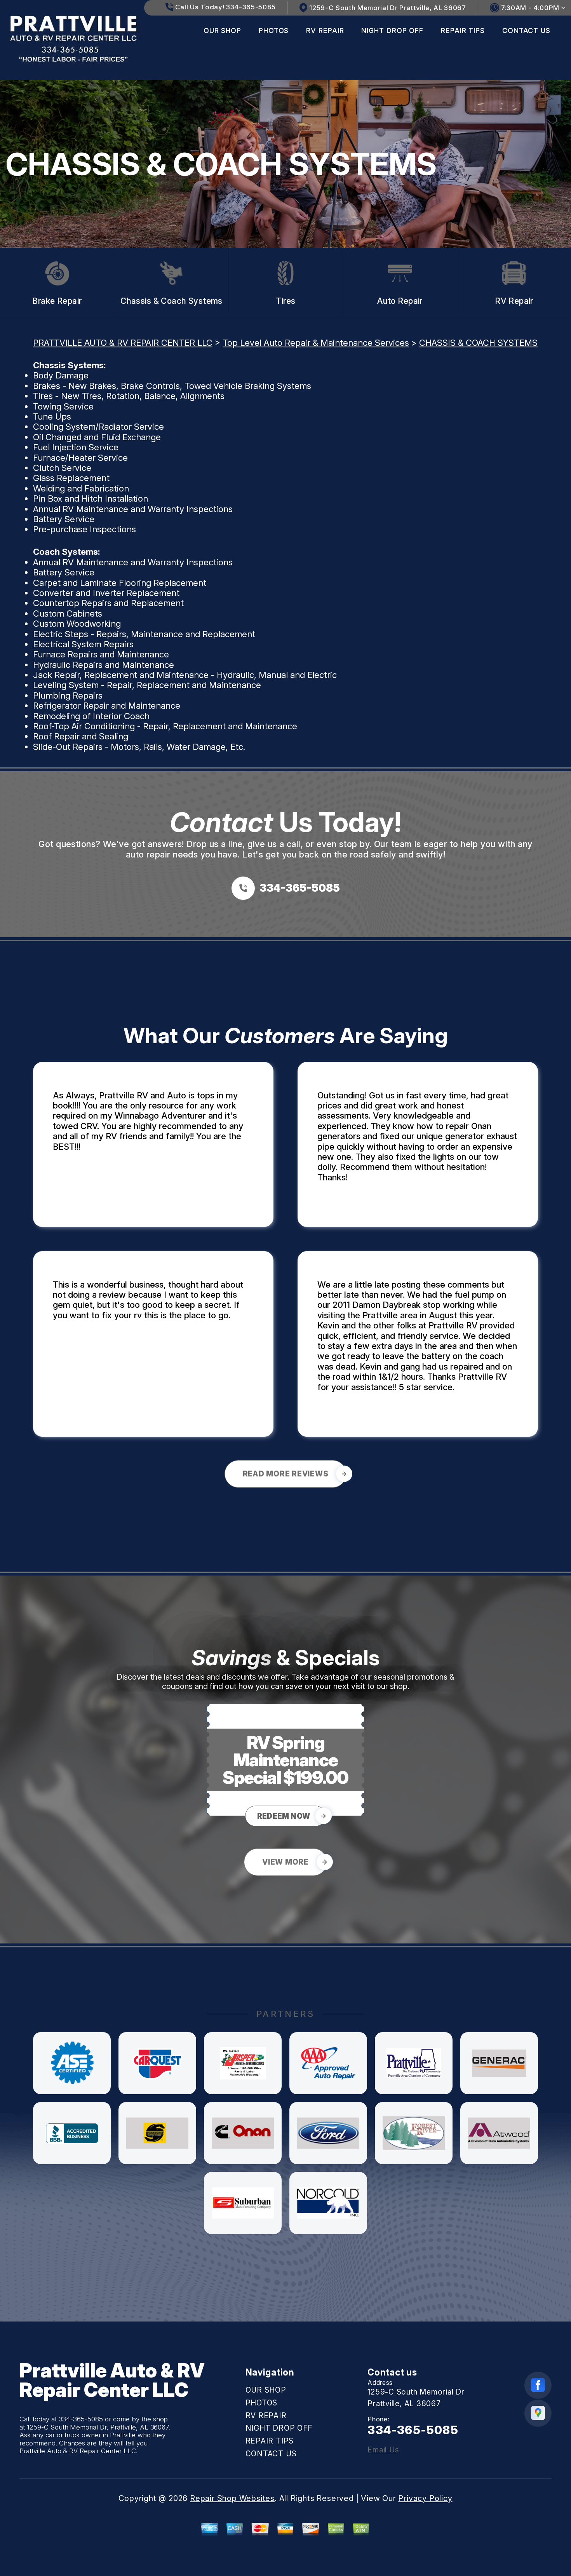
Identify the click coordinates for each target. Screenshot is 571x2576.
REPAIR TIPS (463, 31)
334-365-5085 (81, 2419)
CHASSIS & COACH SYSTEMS (478, 343)
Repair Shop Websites (232, 2498)
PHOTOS (274, 31)
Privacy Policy (425, 2498)
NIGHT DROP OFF (392, 31)
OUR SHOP (222, 31)
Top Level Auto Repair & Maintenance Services (316, 343)
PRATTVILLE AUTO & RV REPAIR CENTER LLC (123, 343)
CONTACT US (526, 31)
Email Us (383, 2450)
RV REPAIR (325, 31)
